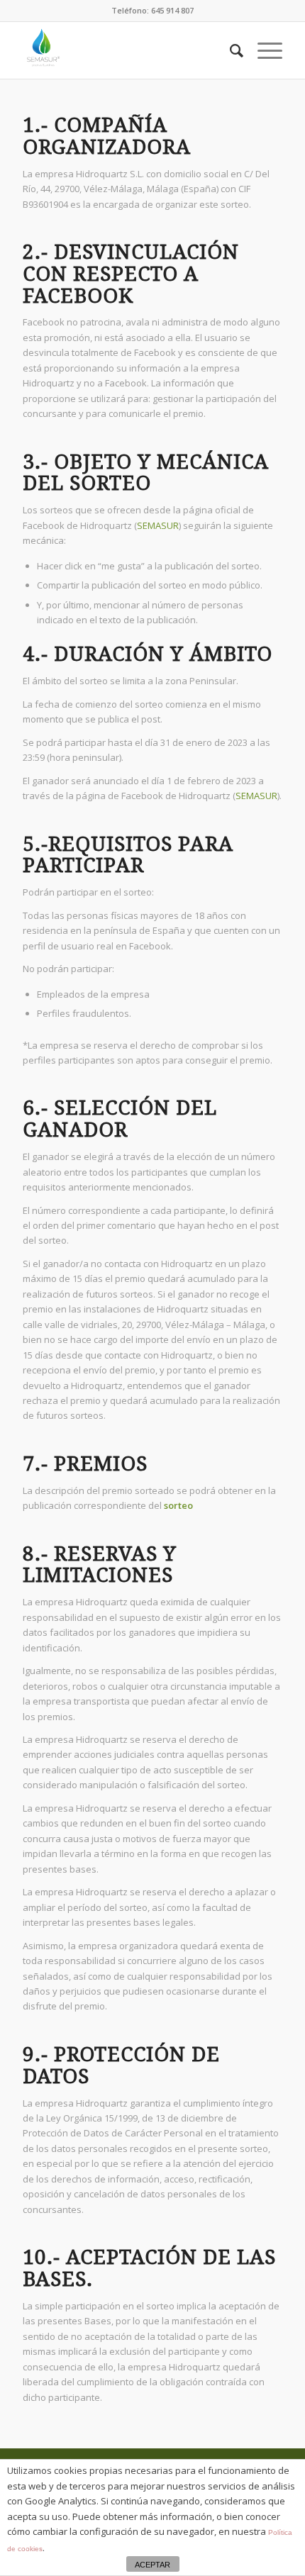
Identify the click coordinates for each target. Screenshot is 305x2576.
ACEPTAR (152, 2565)
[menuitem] (229, 50)
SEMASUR (158, 525)
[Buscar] (229, 50)
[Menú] (263, 50)
